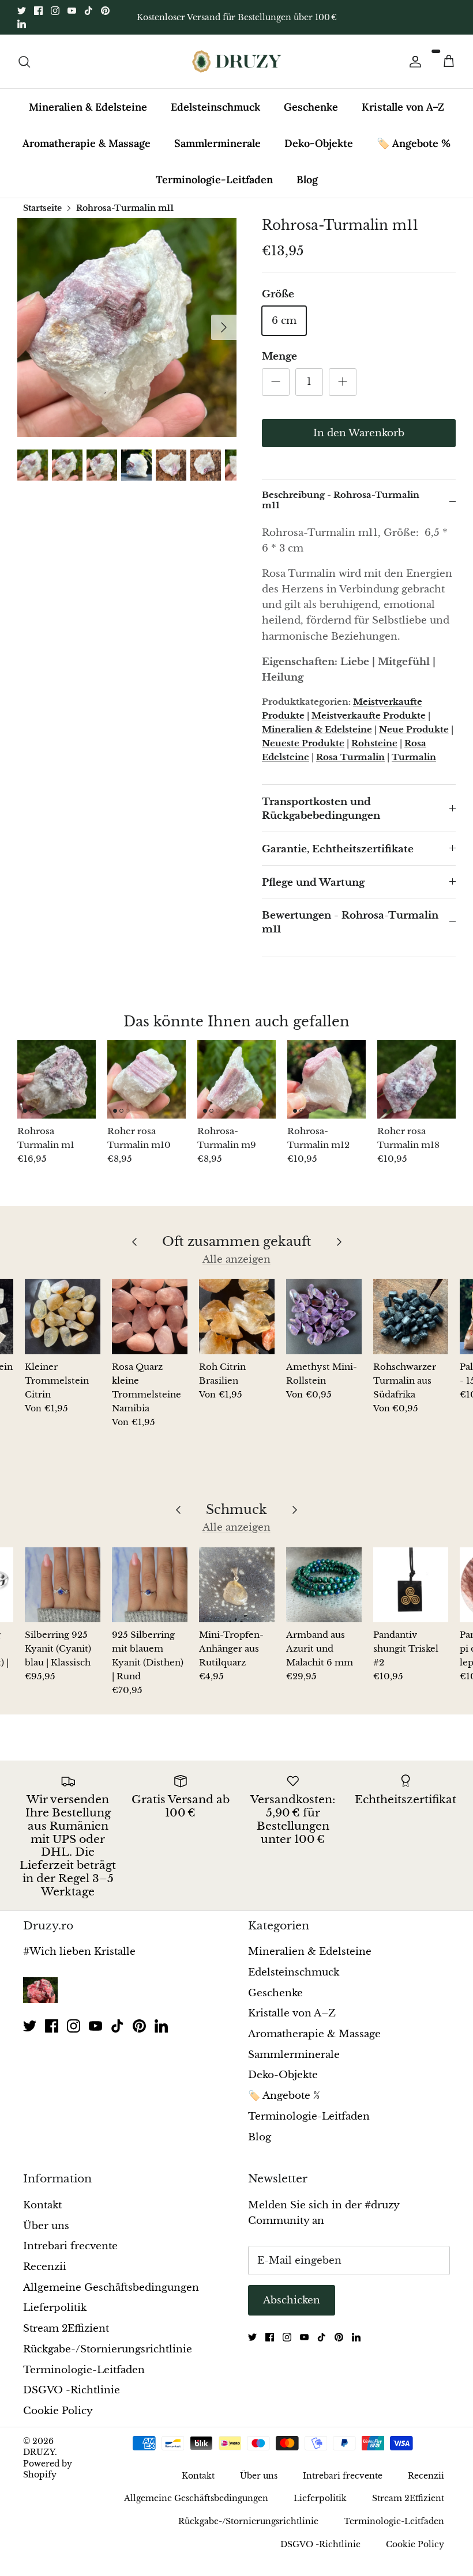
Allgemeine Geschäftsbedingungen (111, 2288)
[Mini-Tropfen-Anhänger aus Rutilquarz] (237, 1585)
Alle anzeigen (236, 1259)
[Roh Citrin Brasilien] (237, 1317)
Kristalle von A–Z (403, 107)
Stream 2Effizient (66, 2328)
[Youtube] (72, 11)
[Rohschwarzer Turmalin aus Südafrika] (411, 1317)
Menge (279, 356)
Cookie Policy (58, 2411)
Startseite (42, 208)
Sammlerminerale (217, 143)
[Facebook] (38, 11)
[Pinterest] (105, 11)
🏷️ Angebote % (414, 143)
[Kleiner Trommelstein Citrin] (63, 1317)
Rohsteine (374, 743)
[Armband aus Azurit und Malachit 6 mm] (324, 1585)
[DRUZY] (237, 61)
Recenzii (45, 2267)
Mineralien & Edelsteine (88, 107)
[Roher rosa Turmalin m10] (147, 1079)
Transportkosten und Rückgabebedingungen (321, 809)
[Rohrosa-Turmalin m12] (326, 1079)
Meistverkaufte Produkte (369, 715)
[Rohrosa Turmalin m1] (57, 1079)
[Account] (413, 62)
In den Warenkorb (359, 433)
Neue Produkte (414, 729)
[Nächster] (224, 327)
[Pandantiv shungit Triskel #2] (411, 1585)
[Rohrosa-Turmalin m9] (236, 1079)
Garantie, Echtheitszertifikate (338, 849)
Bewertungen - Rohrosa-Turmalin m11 (350, 922)
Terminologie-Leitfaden (214, 180)
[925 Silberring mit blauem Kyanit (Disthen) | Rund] (150, 1585)
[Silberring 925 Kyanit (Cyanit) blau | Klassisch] (63, 1585)
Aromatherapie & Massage (87, 143)
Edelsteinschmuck (215, 107)
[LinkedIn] (22, 24)
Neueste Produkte (303, 743)
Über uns (46, 2226)
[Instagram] (55, 11)
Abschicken (292, 2300)
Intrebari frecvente (70, 2246)
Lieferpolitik (55, 2308)
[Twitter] (22, 11)
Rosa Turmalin (350, 757)
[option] (127, 327)
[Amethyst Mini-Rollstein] (324, 1317)
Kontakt (42, 2205)
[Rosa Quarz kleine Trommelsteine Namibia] (150, 1317)
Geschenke (311, 107)
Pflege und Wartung (313, 883)
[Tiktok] (89, 11)
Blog (307, 180)
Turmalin (414, 757)
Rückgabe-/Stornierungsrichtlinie (108, 2349)
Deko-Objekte (319, 143)
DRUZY (39, 2452)
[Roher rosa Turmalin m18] (416, 1079)
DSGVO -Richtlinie (72, 2390)
